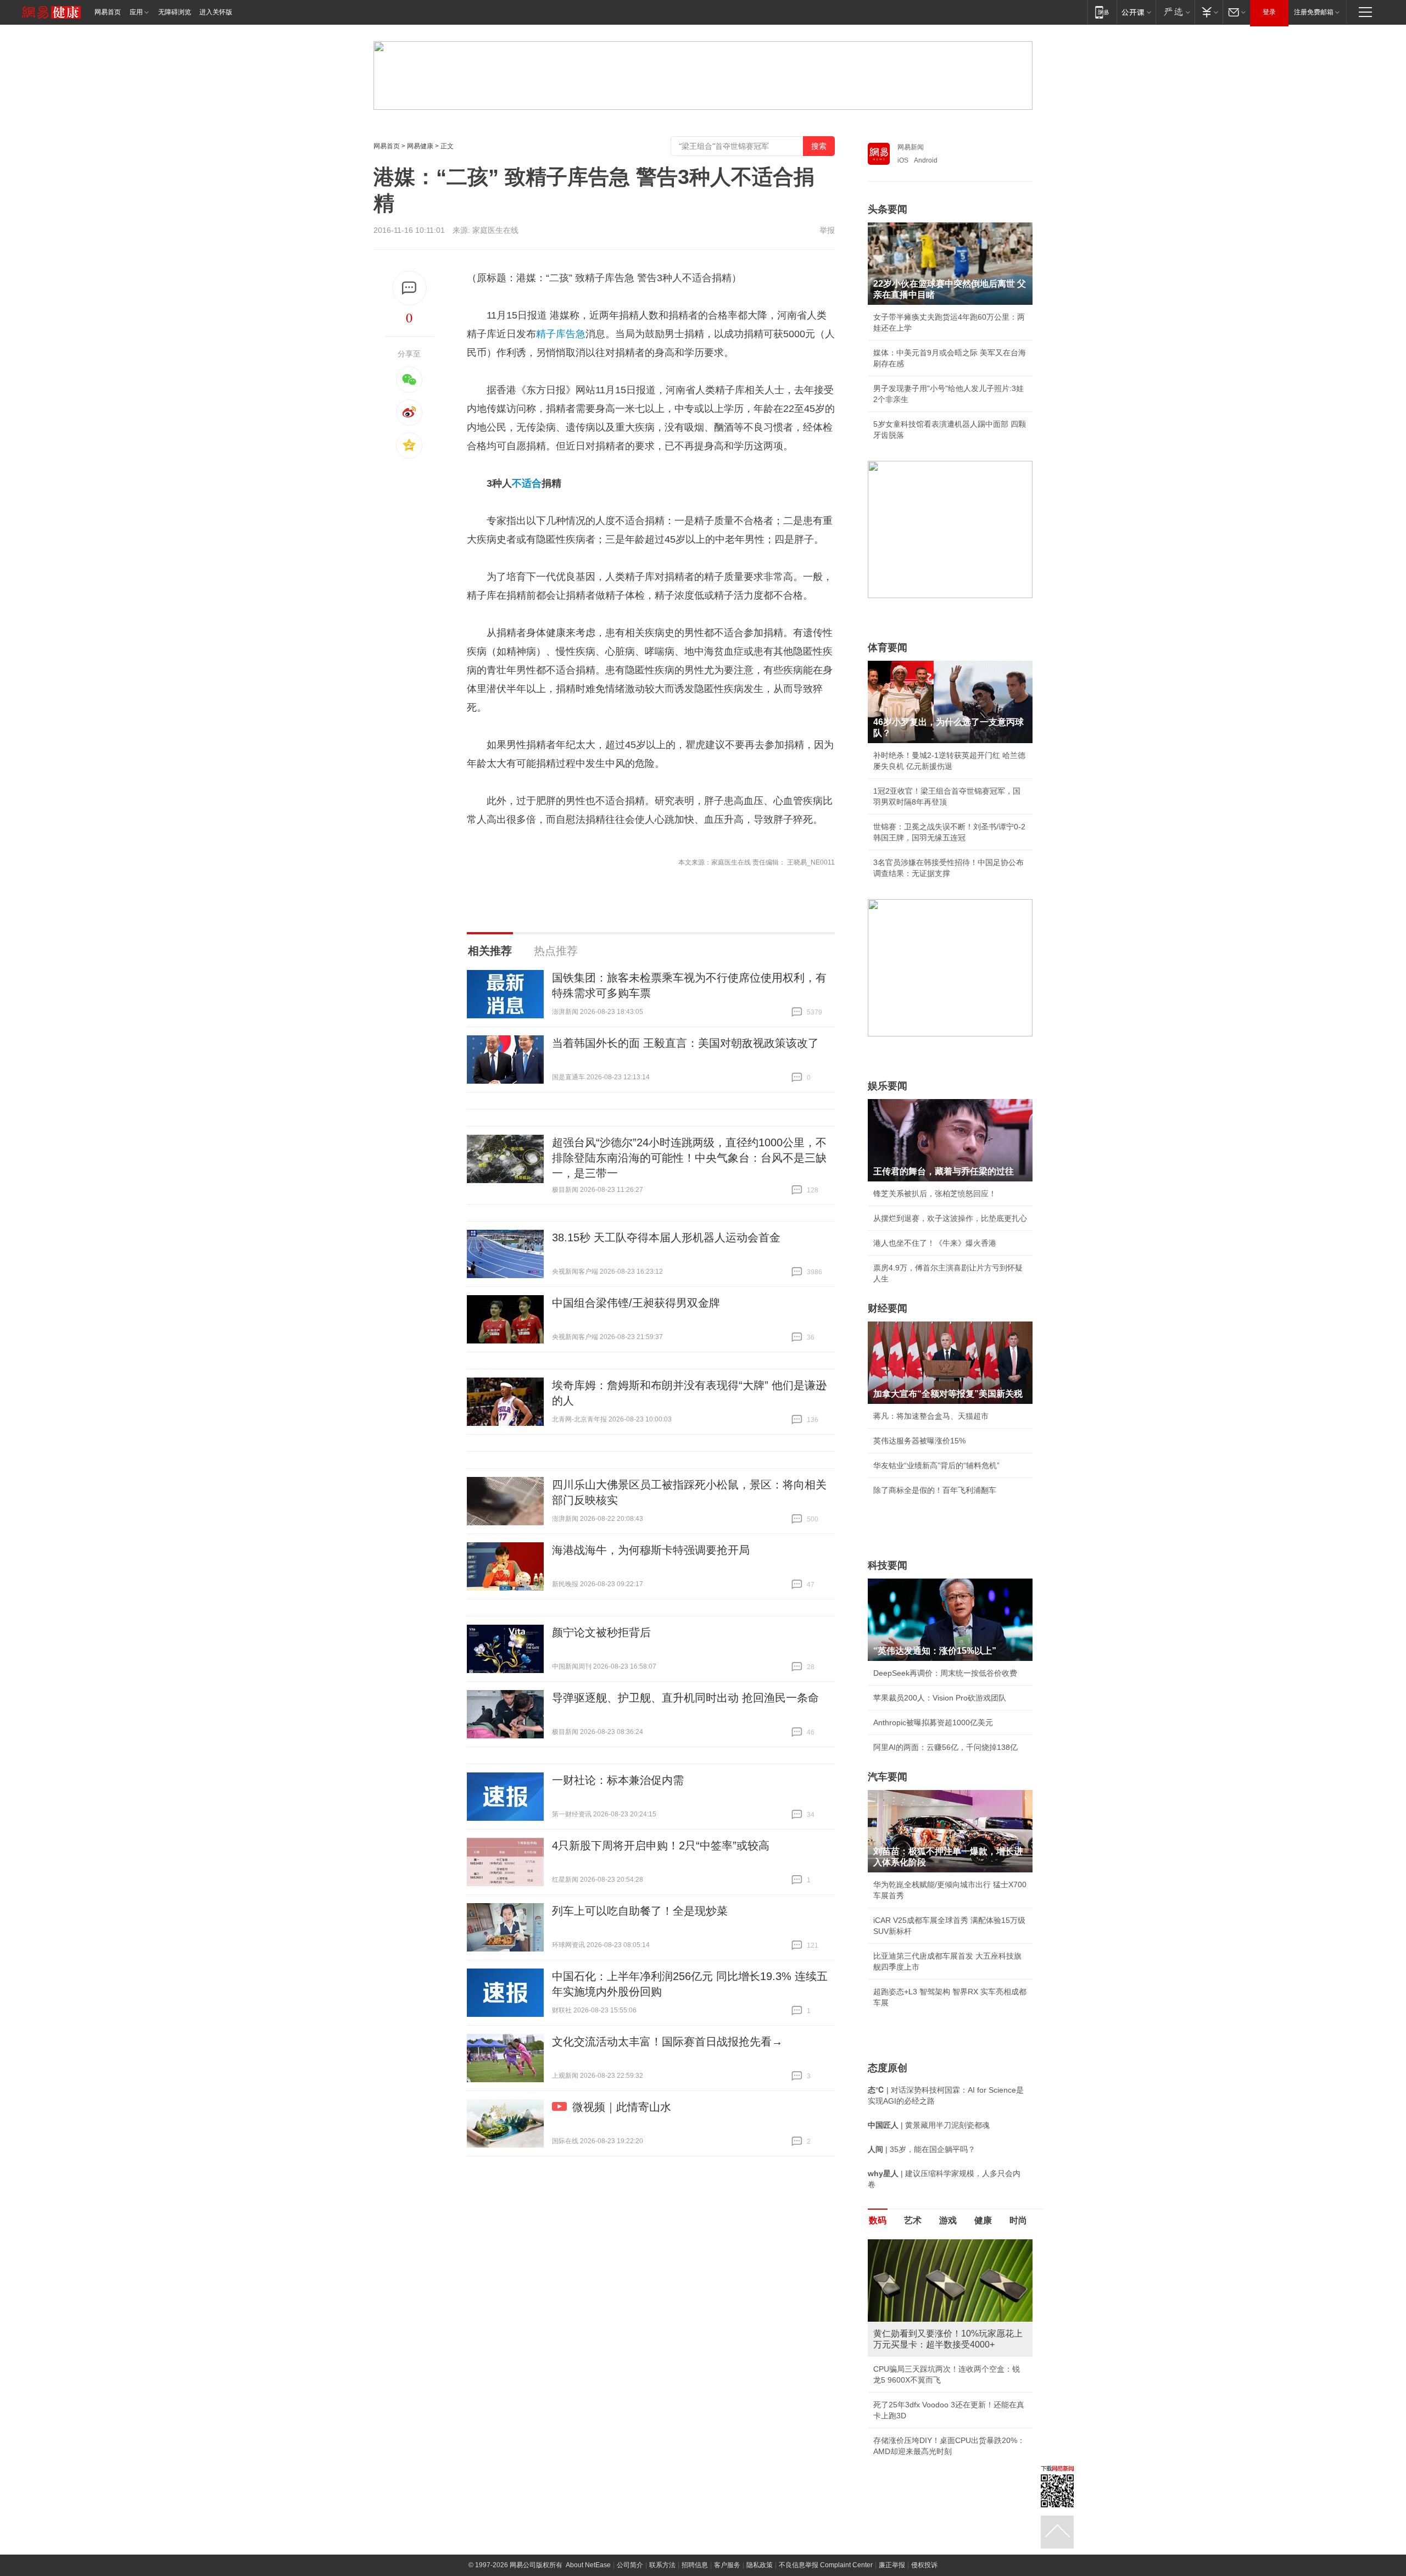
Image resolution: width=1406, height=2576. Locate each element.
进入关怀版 (216, 12)
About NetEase (588, 2565)
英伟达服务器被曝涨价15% (919, 1441)
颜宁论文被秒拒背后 (601, 1632)
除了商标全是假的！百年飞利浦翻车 (935, 1490)
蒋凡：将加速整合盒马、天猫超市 (931, 1416)
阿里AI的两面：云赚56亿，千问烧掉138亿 (945, 1747)
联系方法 (662, 2565)
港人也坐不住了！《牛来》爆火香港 (935, 1243)
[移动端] (1102, 12)
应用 (136, 12)
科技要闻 (888, 1565)
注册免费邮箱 (1314, 12)
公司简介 (630, 2565)
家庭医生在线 (495, 230)
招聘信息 (695, 2565)
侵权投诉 (924, 2565)
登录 (1269, 12)
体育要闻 (888, 648)
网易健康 (420, 146)
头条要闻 (888, 209)
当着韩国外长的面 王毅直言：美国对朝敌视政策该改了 (685, 1043)
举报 (827, 230)
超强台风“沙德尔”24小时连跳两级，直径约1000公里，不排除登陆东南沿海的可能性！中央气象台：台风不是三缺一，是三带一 (689, 1158)
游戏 (948, 2220)
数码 (878, 2220)
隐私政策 (760, 2565)
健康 (983, 2220)
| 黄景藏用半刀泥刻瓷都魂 (929, 2125)
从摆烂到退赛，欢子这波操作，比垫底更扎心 (950, 1218)
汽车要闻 (888, 1777)
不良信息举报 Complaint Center (826, 2565)
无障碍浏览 (175, 12)
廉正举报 (892, 2565)
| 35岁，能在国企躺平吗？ (922, 2149)
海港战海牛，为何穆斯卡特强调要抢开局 (651, 1550)
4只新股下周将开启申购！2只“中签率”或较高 (661, 1845)
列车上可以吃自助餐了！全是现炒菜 (640, 1911)
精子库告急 (561, 334)
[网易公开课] (1136, 12)
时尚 (1018, 2220)
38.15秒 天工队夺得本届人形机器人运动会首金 (666, 1237)
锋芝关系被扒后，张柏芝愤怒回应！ (935, 1194)
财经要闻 (888, 1308)
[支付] (1209, 12)
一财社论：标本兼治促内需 (618, 1780)
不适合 (527, 483)
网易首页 (108, 12)
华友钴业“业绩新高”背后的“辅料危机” (936, 1465)
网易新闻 (911, 147)
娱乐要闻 (888, 1086)
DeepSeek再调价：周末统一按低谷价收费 (945, 1673)
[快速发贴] (409, 288)
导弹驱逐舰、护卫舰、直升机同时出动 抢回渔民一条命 (685, 1698)
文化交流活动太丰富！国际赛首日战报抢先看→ (667, 2042)
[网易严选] (1175, 12)
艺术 (913, 2220)
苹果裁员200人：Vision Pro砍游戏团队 (940, 1698)
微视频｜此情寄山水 (622, 2107)
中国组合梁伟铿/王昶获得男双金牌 (636, 1303)
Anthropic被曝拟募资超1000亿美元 (933, 1722)
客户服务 (727, 2565)
